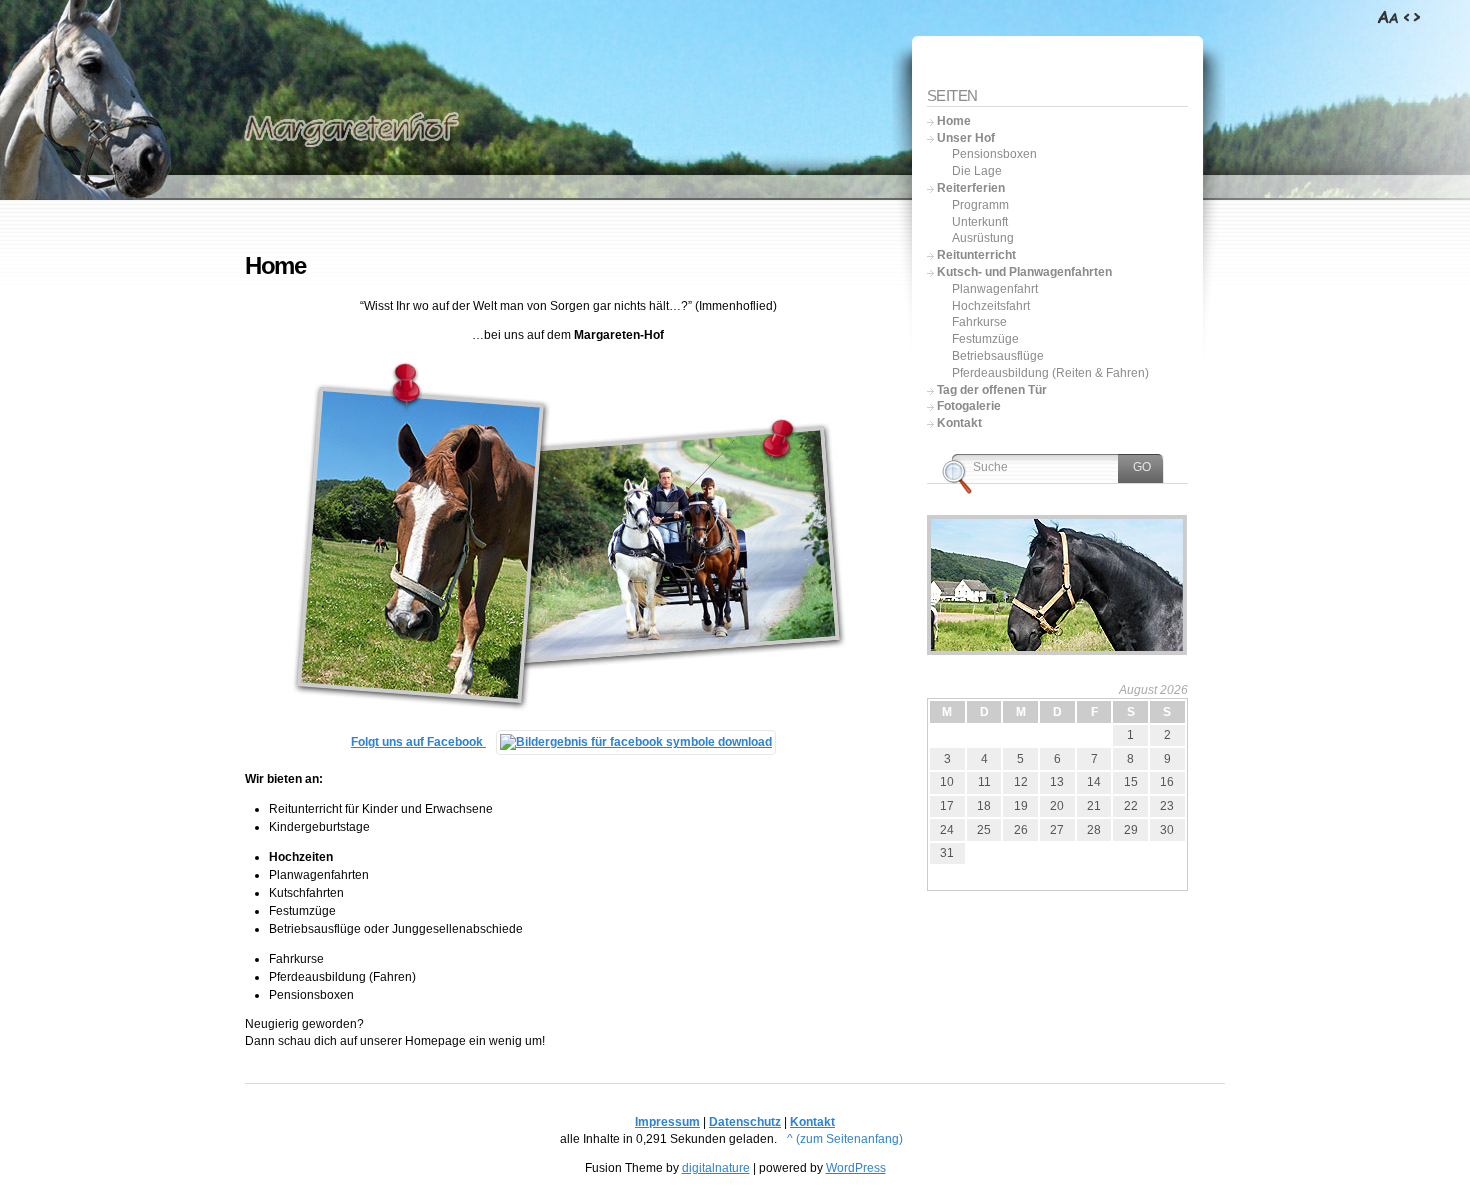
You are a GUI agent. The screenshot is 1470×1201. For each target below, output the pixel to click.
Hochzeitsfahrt (991, 306)
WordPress (856, 1168)
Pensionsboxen (994, 154)
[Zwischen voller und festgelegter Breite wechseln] (1412, 18)
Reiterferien (971, 188)
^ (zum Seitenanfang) (845, 1139)
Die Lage (977, 171)
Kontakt (959, 423)
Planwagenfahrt (995, 289)
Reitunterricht (976, 255)
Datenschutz (745, 1122)
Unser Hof (966, 138)
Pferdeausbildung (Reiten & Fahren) (1050, 373)
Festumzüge (985, 339)
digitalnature (716, 1168)
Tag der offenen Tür (992, 390)
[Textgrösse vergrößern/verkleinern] (1388, 18)
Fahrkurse (979, 322)
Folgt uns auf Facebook (418, 742)
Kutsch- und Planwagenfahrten (1024, 272)
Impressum (667, 1122)
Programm (980, 205)
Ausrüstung (983, 238)
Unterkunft (980, 222)
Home (954, 121)
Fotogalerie (969, 406)
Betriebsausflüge (998, 356)
